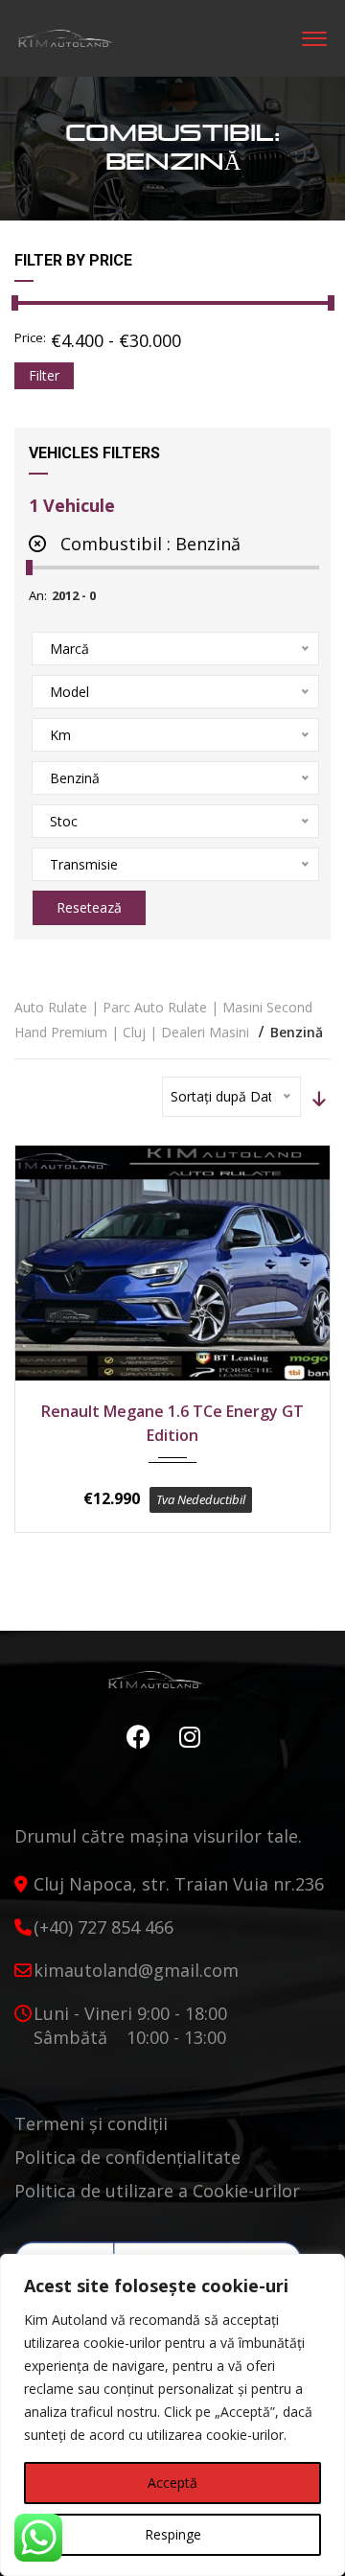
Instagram (185, 1737)
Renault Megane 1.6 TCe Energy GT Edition (172, 1423)
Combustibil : (148, 544)
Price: (30, 337)
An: (38, 595)
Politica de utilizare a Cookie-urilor (157, 2191)
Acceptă (172, 2483)
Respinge (173, 2534)
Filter (44, 375)
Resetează (89, 907)
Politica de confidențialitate (127, 2157)
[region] (172, 2415)
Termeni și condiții (91, 2123)
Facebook (134, 1737)
